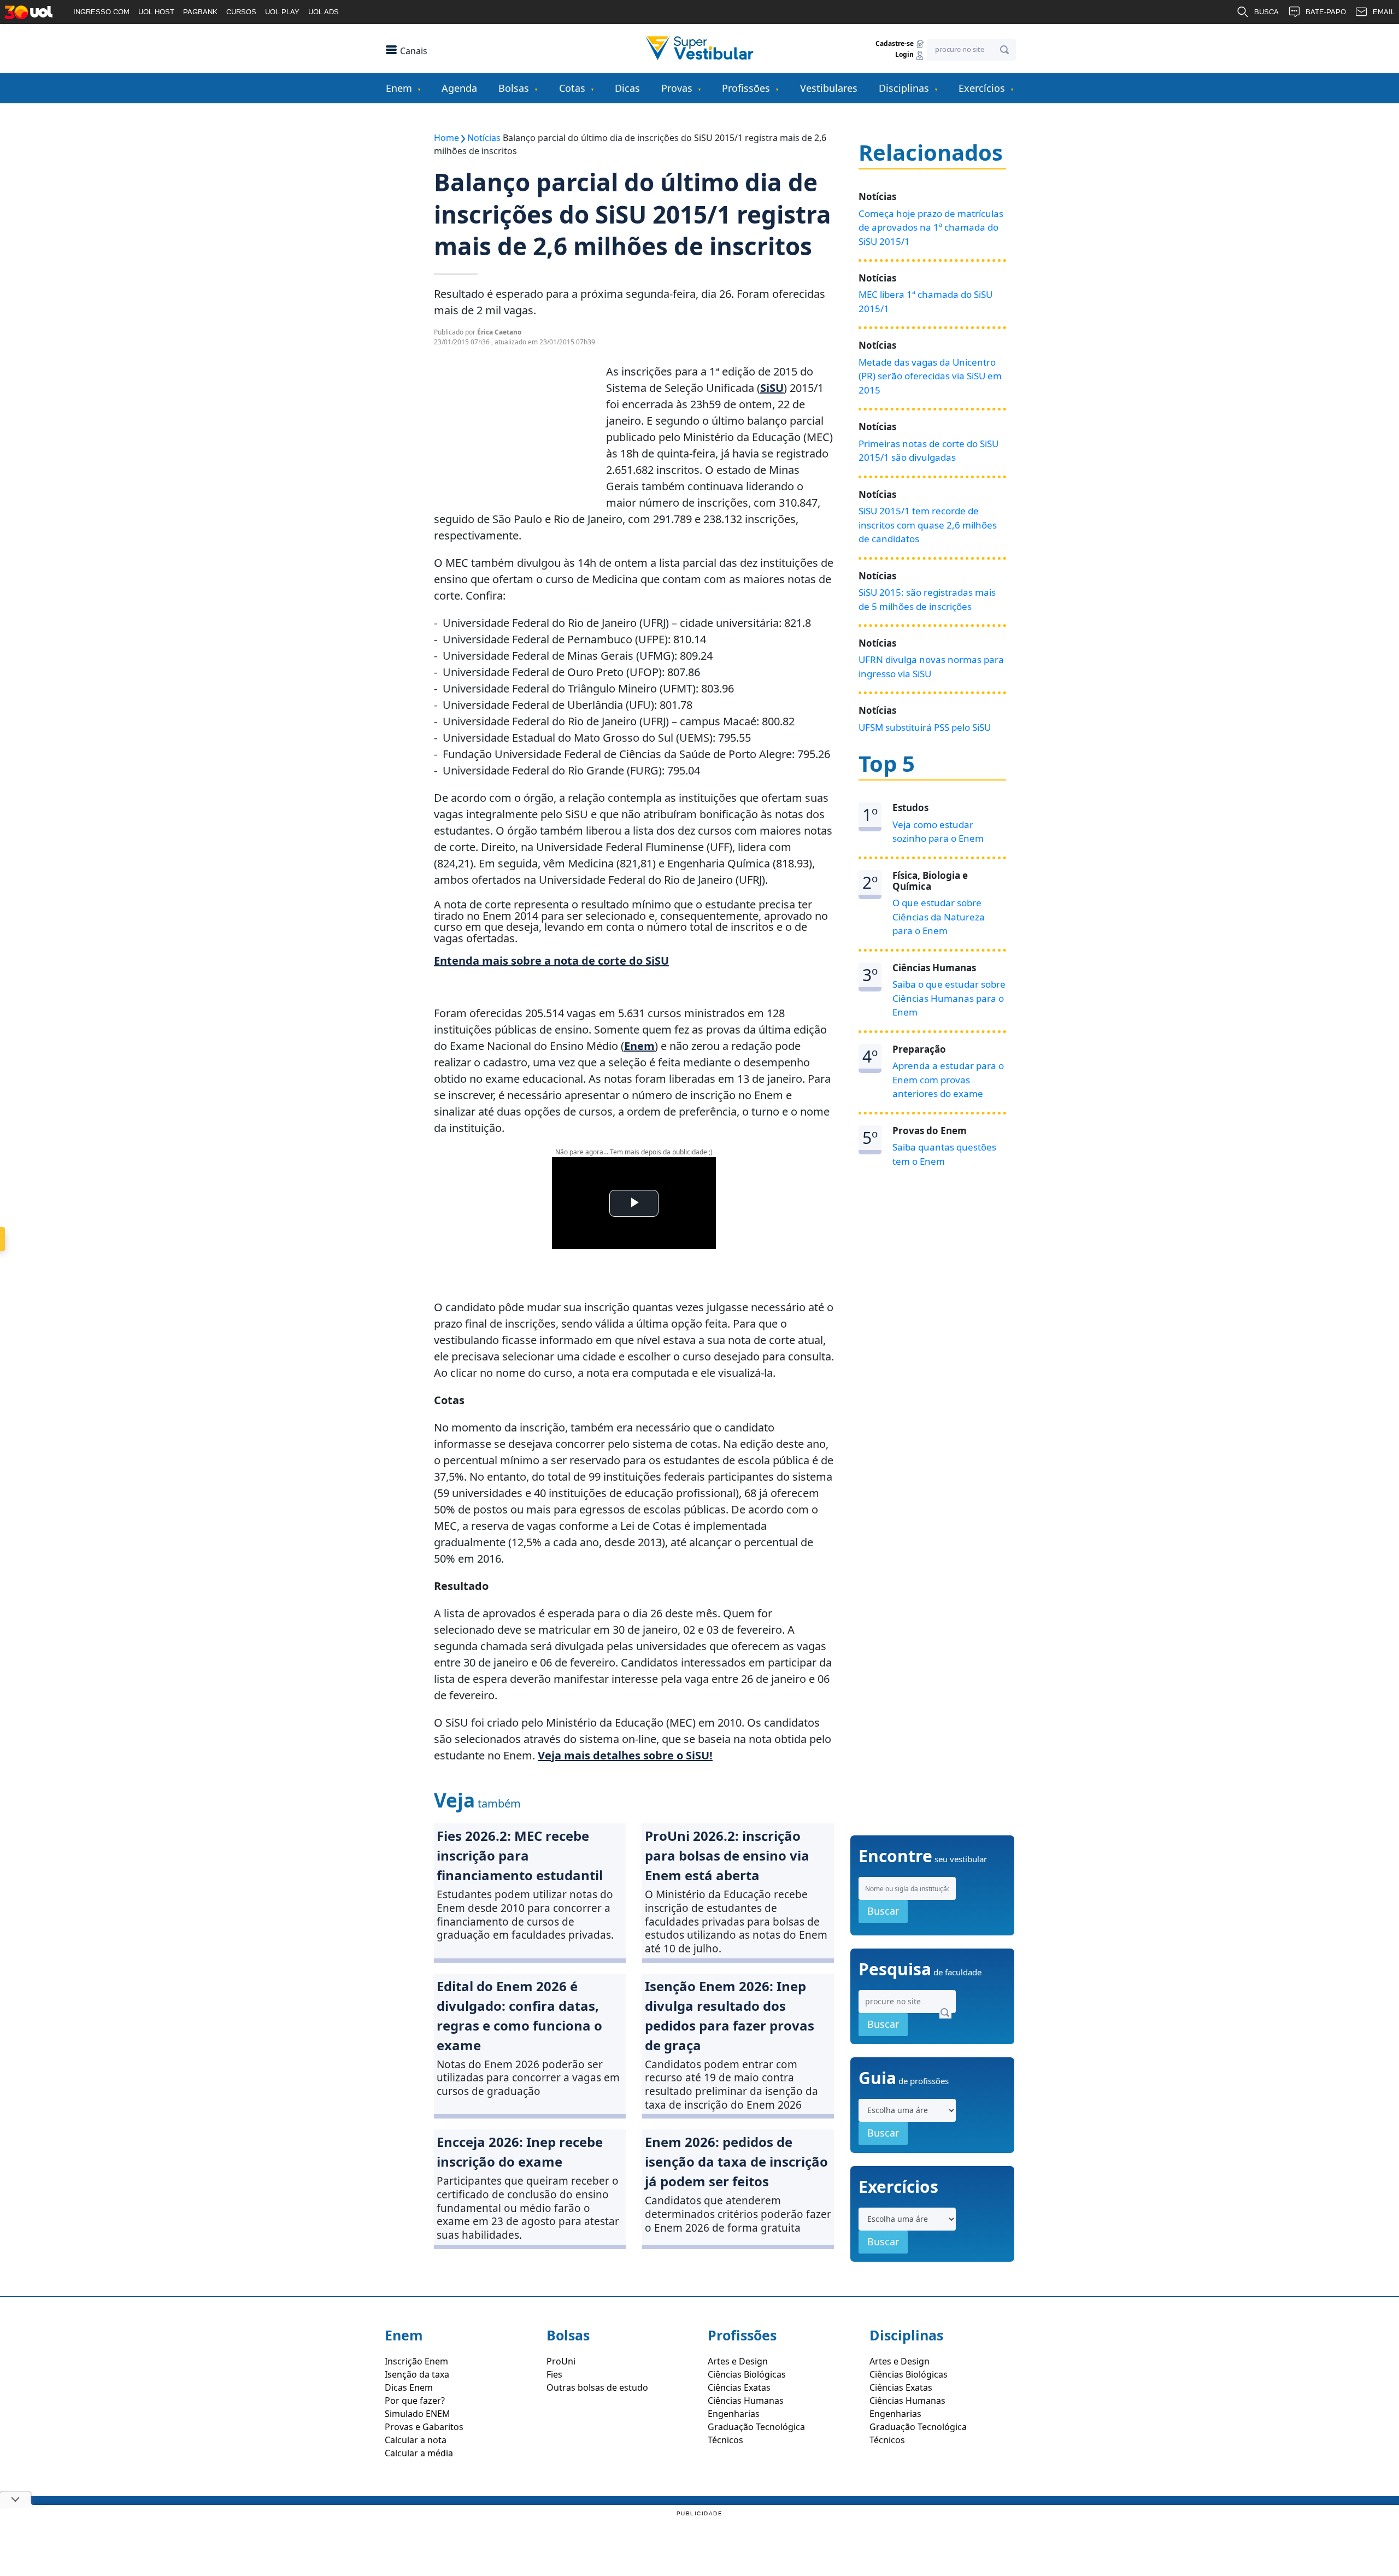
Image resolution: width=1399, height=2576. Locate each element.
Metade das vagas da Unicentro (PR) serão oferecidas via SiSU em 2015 (930, 376)
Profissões (746, 88)
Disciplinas (904, 88)
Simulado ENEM (418, 2414)
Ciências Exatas (739, 2387)
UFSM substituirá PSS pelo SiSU (925, 727)
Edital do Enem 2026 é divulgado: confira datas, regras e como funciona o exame (519, 2015)
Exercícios (982, 88)
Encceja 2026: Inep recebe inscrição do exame (520, 2152)
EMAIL (1384, 12)
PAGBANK (200, 12)
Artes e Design (738, 2361)
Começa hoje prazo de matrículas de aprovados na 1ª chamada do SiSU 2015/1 (931, 227)
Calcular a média (419, 2453)
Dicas (627, 88)
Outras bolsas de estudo (597, 2387)
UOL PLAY (282, 12)
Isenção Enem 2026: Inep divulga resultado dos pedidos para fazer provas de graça (730, 2015)
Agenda (459, 88)
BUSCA (1266, 12)
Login (905, 55)
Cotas (572, 88)
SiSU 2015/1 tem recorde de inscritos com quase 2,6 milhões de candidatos (928, 525)
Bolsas (514, 88)
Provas (677, 88)
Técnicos (725, 2440)
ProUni (561, 2361)
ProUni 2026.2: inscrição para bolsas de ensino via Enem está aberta (727, 1855)
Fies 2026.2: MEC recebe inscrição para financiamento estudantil (520, 1855)
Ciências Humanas (746, 2401)
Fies (554, 2374)
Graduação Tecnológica (756, 2427)
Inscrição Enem (416, 2361)
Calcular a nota (416, 2440)
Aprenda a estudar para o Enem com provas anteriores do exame (948, 1079)
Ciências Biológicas (747, 2374)
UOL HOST (156, 12)
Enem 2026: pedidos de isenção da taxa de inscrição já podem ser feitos (736, 2161)
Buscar (883, 1911)
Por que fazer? (415, 2401)
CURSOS (241, 12)
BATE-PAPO (1326, 12)
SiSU (772, 388)
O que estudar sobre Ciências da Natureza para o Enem (939, 917)
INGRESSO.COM (101, 12)
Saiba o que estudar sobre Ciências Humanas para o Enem (949, 998)
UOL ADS (324, 12)
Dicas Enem (409, 2387)
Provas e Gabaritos (424, 2427)
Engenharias (734, 2414)
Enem (399, 88)
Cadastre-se (895, 43)
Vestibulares (829, 88)
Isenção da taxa (417, 2374)
